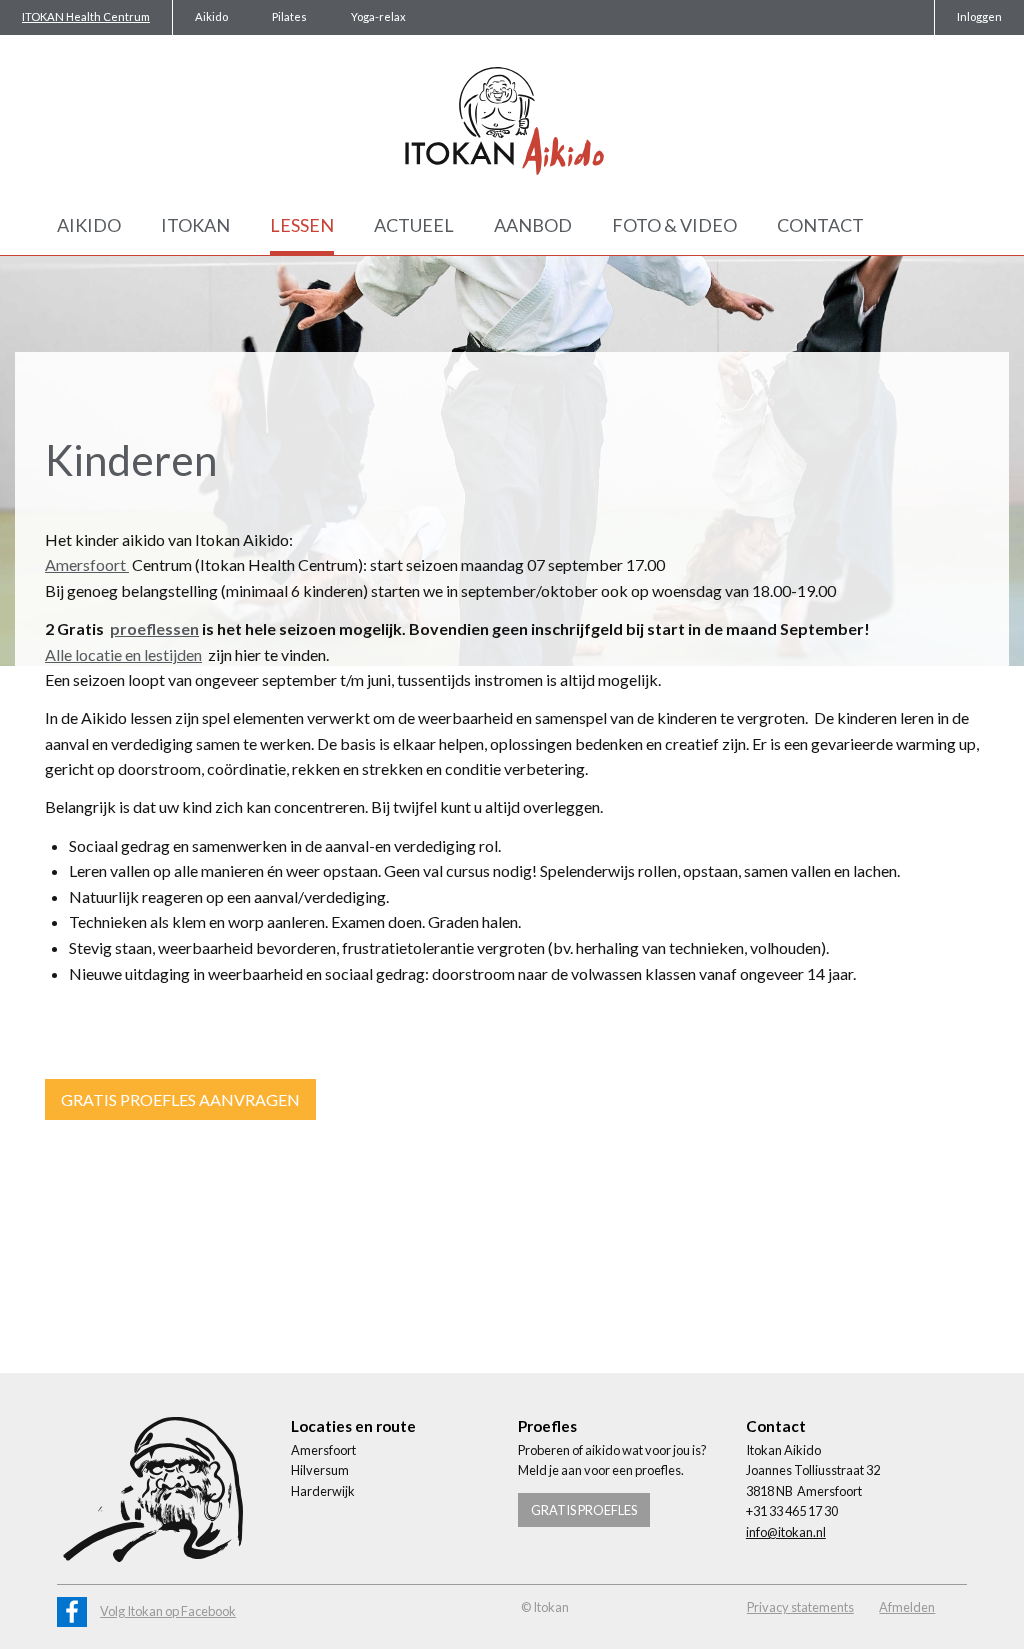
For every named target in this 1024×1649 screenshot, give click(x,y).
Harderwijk (323, 1491)
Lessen (302, 225)
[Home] (512, 121)
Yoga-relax (378, 16)
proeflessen (154, 628)
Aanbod (533, 225)
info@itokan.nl (786, 1532)
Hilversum (320, 1470)
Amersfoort (87, 564)
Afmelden (907, 1607)
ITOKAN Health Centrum (86, 16)
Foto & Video (674, 225)
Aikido (211, 16)
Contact (820, 225)
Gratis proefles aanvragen (180, 1099)
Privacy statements (800, 1607)
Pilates (289, 16)
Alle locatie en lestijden (123, 654)
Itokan (195, 225)
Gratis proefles (584, 1510)
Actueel (414, 225)
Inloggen (979, 16)
